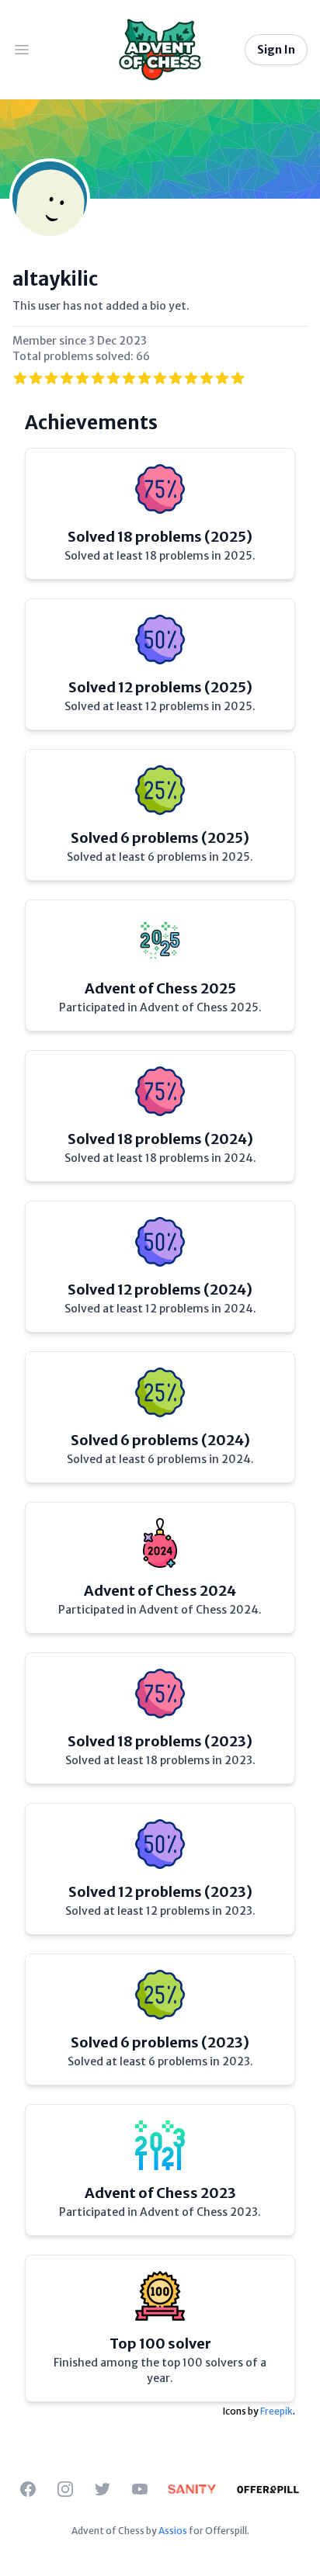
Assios (173, 2531)
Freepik (277, 2411)
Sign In (276, 50)
